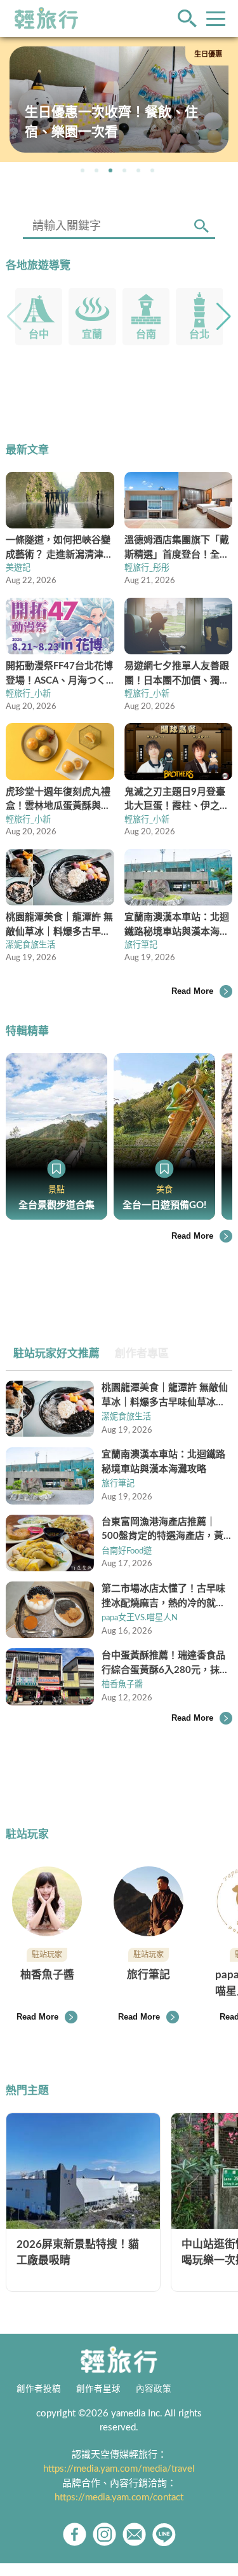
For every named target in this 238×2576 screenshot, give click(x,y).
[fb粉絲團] (75, 2534)
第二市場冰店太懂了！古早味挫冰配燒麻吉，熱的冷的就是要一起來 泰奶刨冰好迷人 (163, 1597)
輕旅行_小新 (28, 694)
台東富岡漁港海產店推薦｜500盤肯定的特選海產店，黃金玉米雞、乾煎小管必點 (162, 1531)
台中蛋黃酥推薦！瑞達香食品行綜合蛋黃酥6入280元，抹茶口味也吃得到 (165, 1664)
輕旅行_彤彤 (147, 568)
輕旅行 (46, 18)
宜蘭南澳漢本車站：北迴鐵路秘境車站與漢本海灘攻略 (163, 1462)
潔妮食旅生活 (30, 945)
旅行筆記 (141, 945)
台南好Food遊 (127, 1551)
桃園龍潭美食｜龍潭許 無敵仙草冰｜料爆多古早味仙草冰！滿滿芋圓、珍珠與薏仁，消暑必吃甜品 (165, 1396)
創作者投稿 (39, 2389)
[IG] (104, 2534)
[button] (83, 170)
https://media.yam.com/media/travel (119, 2469)
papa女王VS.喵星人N (140, 1618)
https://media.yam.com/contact (119, 2497)
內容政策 (154, 2389)
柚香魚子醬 (122, 1684)
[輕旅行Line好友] (164, 2534)
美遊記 (18, 568)
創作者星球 (98, 2389)
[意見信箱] (134, 2534)
